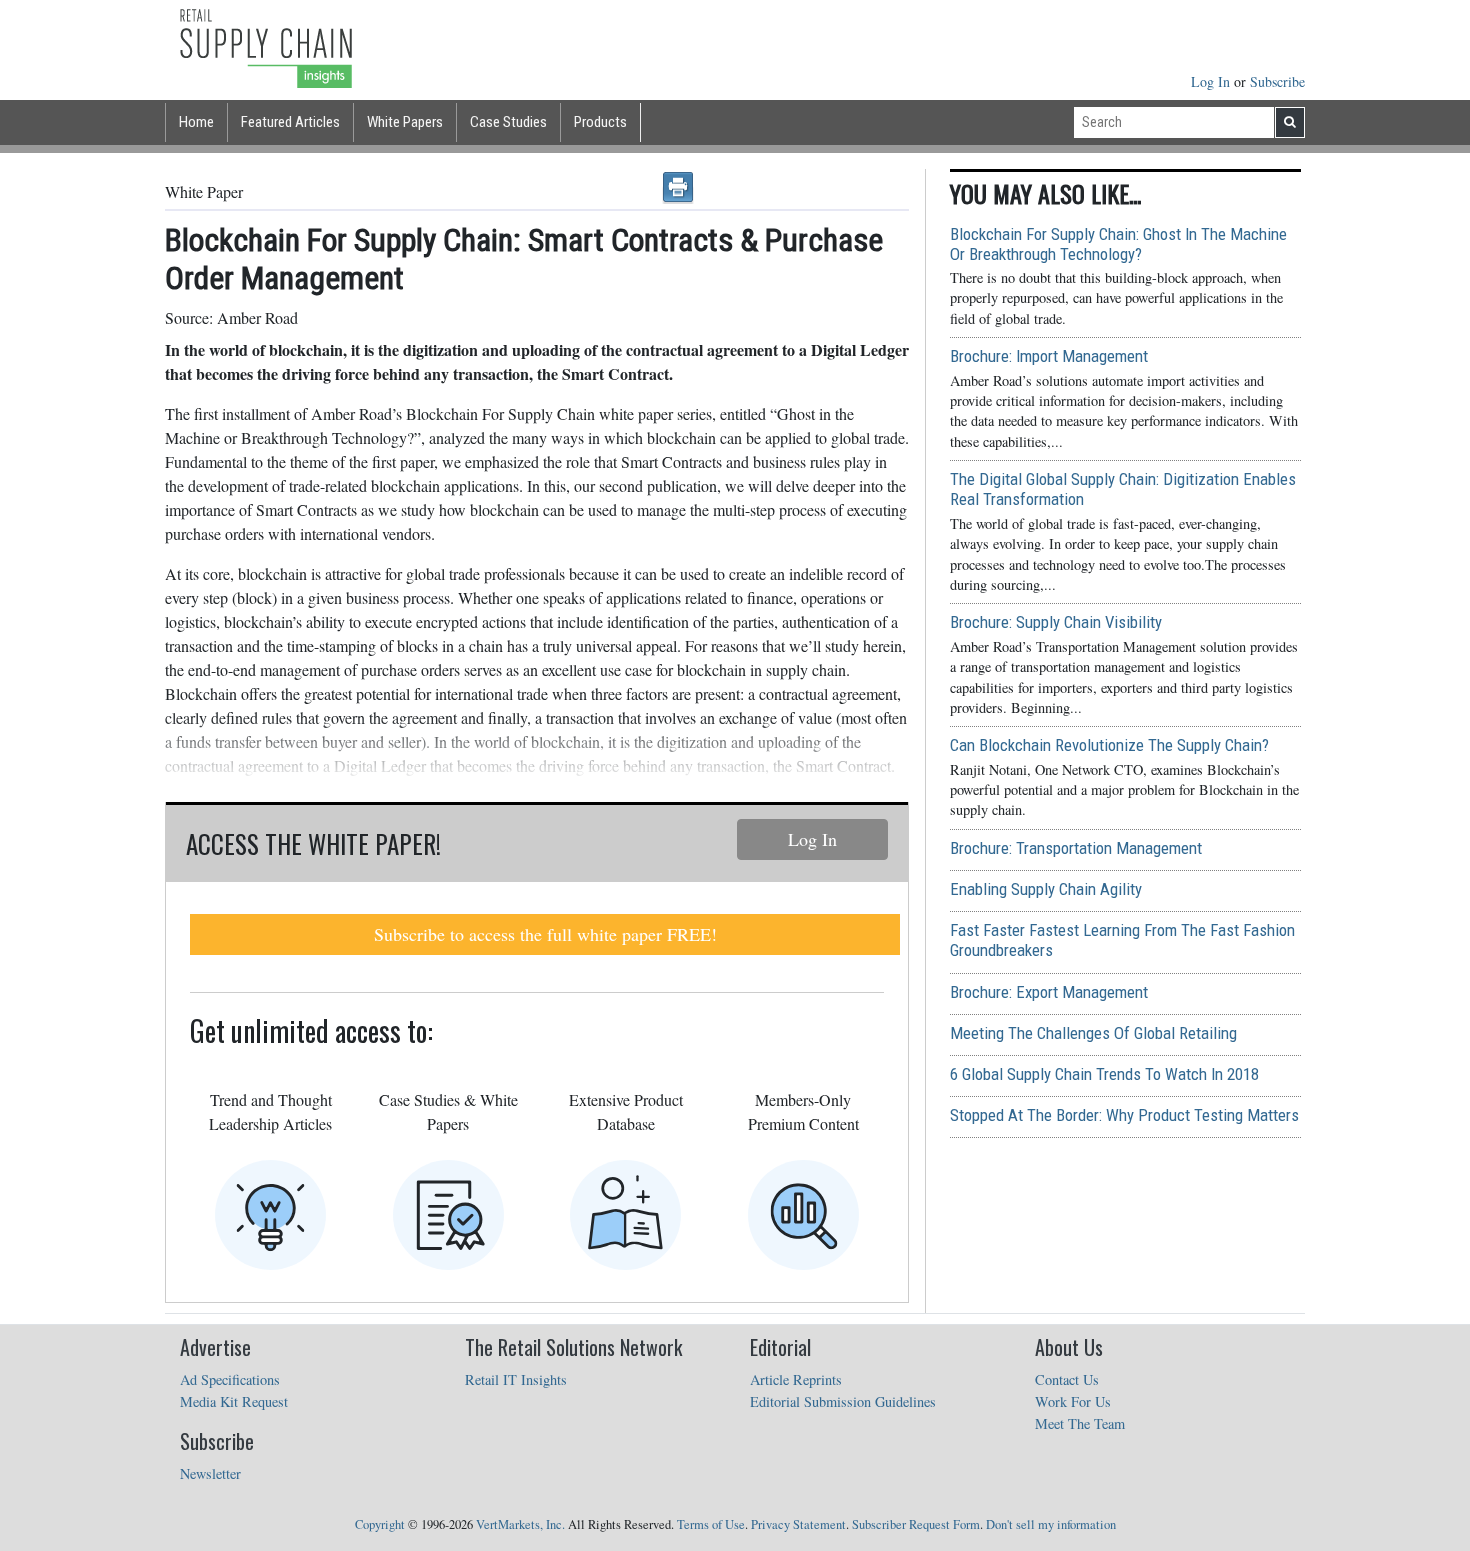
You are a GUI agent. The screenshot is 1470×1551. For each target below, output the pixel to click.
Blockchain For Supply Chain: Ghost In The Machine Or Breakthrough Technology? (1118, 244)
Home (196, 122)
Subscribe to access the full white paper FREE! (545, 934)
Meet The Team (1080, 1423)
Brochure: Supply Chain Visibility (1056, 622)
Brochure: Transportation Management (1076, 848)
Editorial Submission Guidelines (843, 1401)
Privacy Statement (798, 1524)
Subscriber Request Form (916, 1524)
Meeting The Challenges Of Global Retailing (1093, 1033)
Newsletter (210, 1473)
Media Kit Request (234, 1401)
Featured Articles (290, 122)
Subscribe (1277, 81)
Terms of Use (711, 1524)
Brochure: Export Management (1049, 992)
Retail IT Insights (516, 1379)
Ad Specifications (230, 1379)
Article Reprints (796, 1379)
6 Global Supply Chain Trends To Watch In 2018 (1104, 1074)
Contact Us (1067, 1379)
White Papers (405, 122)
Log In (1212, 81)
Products (600, 122)
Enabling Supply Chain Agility (1046, 889)
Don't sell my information (1051, 1524)
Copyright (380, 1524)
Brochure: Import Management (1049, 356)
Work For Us (1073, 1401)
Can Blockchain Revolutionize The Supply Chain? (1109, 745)
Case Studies (508, 122)
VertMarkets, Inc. (520, 1524)
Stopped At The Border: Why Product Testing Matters (1124, 1115)
